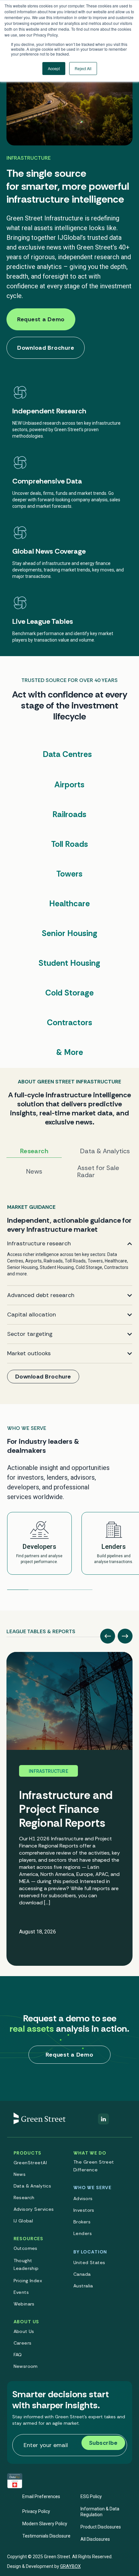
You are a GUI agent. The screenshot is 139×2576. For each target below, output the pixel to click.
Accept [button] (54, 68)
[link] (69, 1295)
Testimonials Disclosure (46, 2536)
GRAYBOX (70, 2566)
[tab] (41, 1629)
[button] (108, 1636)
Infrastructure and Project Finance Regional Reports (66, 1809)
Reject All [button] (83, 68)
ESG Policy (91, 2496)
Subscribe (103, 2443)
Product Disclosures (101, 2527)
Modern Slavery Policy (45, 2524)
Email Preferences (41, 2496)
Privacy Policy (36, 2511)
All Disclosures (95, 2539)
